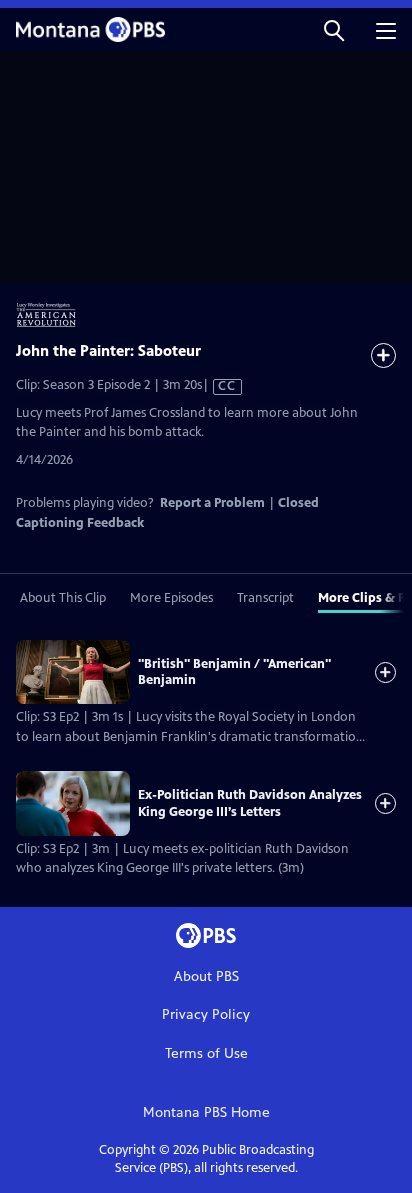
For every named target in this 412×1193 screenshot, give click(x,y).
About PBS (206, 976)
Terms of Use (206, 1053)
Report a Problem (212, 503)
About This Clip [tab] (63, 598)
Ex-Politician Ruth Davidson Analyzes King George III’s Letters (250, 803)
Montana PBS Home (206, 1112)
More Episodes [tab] (171, 598)
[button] (334, 29)
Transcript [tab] (265, 598)
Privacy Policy (206, 1014)
